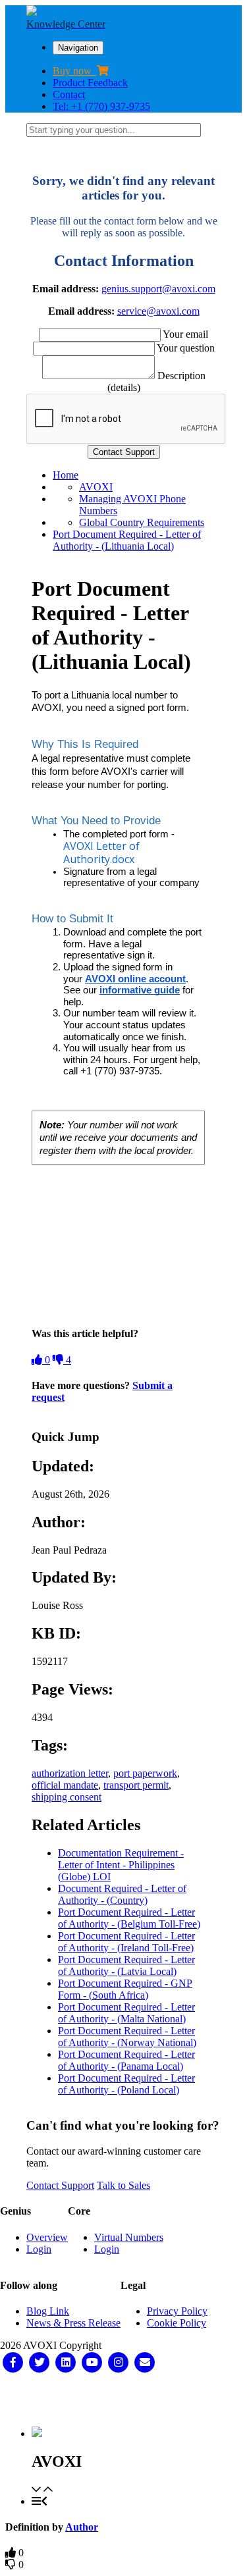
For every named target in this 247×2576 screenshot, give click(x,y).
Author (82, 2527)
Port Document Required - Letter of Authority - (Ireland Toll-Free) (126, 1942)
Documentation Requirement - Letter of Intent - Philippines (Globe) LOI (121, 1865)
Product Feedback (90, 83)
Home (66, 475)
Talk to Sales (123, 2185)
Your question (186, 348)
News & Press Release (73, 2323)
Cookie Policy (177, 2323)
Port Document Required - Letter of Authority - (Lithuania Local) (127, 540)
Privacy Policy (177, 2311)
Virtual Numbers (129, 2237)
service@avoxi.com (158, 311)
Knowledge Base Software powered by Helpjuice (123, 2400)
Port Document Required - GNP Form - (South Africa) (125, 1989)
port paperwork (145, 1773)
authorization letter (70, 1773)
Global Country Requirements (142, 522)
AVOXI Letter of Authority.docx (101, 853)
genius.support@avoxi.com (158, 289)
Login (39, 2249)
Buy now (75, 71)
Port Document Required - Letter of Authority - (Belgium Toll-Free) (129, 1918)
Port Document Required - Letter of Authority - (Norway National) (127, 2037)
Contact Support (60, 2185)
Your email (185, 334)
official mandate (65, 1785)
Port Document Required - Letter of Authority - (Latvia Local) (126, 1965)
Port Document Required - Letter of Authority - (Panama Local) (126, 2060)
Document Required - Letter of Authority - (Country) (122, 1894)
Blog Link (48, 2311)
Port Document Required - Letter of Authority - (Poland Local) (126, 2084)
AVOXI (96, 487)
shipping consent (67, 1797)
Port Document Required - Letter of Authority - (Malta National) (126, 2013)
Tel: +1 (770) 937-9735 (101, 106)
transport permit (136, 1785)
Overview (47, 2237)
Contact (69, 94)
